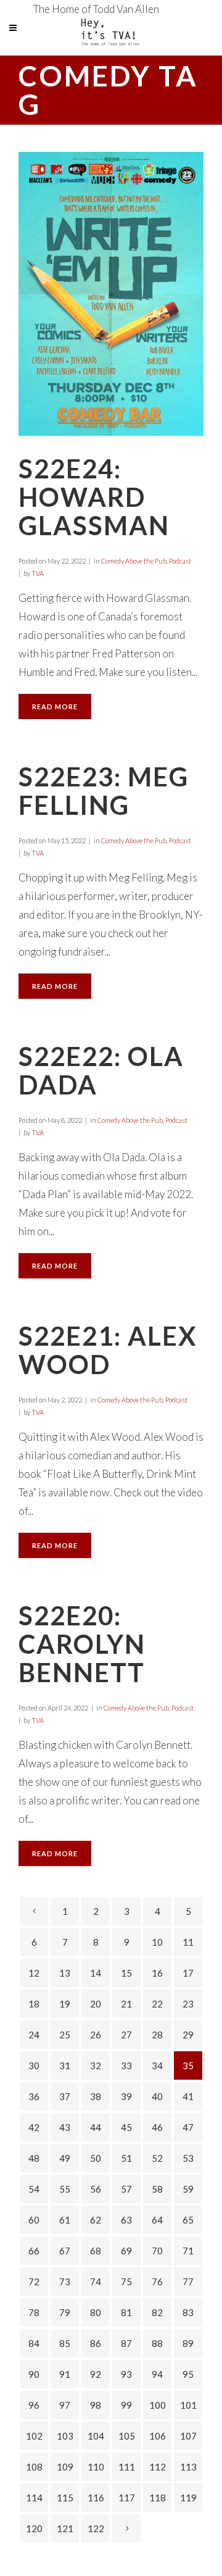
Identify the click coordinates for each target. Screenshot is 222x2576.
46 (157, 2127)
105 (127, 2436)
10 (157, 1942)
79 (65, 2312)
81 (126, 2312)
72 (34, 2282)
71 (188, 2251)
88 (157, 2343)
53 (188, 2158)
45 (126, 2127)
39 (126, 2096)
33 (126, 2065)
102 (34, 2436)
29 (188, 2035)
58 (157, 2189)
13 (65, 1973)
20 (96, 2004)
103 (65, 2436)
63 (126, 2220)
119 (188, 2498)
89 (188, 2343)
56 (96, 2189)
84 (34, 2343)
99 (126, 2405)
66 (34, 2251)
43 (65, 2127)
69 (126, 2251)
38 (96, 2096)
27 (126, 2035)
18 (34, 2004)
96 (34, 2405)
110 (96, 2467)
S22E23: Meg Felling (104, 791)
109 (65, 2467)
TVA (38, 573)
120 (34, 2528)
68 (96, 2251)
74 (96, 2282)
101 (188, 2405)
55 (65, 2189)
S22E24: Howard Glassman (94, 497)
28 (157, 2035)
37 (65, 2096)
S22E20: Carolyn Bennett (82, 1644)
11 (188, 1942)
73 (65, 2282)
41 (188, 2096)
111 (127, 2467)
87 (126, 2343)
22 (157, 2004)
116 (96, 2498)
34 (157, 2065)
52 (157, 2158)
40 (157, 2096)
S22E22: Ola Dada (101, 1070)
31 (65, 2065)
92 (96, 2374)
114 (34, 2498)
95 (188, 2374)
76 (157, 2282)
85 (65, 2343)
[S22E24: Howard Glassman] (111, 294)
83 (188, 2312)
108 (34, 2467)
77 (188, 2282)
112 (158, 2467)
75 (126, 2282)
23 (188, 2004)
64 (157, 2220)
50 (96, 2158)
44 (96, 2127)
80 (96, 2312)
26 (96, 2035)
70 (157, 2251)
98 (96, 2405)
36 (34, 2096)
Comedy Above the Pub (134, 561)
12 (34, 1973)
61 (65, 2220)
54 (34, 2189)
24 (34, 2035)
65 (188, 2220)
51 (126, 2158)
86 (96, 2343)
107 (188, 2436)
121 (65, 2528)
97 (65, 2405)
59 (188, 2189)
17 (188, 1973)
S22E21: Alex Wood (108, 1350)
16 (157, 1973)
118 (158, 2498)
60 (34, 2220)
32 (96, 2065)
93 (126, 2374)
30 (34, 2065)
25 (65, 2035)
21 (126, 2004)
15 (126, 1973)
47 (188, 2127)
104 (96, 2436)
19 (65, 2004)
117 (127, 2498)
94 (157, 2374)
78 (34, 2312)
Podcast (180, 561)
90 (34, 2374)
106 (158, 2436)
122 (96, 2528)
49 (65, 2158)
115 (65, 2498)
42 (34, 2127)
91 (65, 2374)
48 (34, 2158)
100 (158, 2405)
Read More (55, 707)
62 (96, 2220)
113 (188, 2467)
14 (96, 1973)
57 (126, 2189)
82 (157, 2312)
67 (65, 2251)
